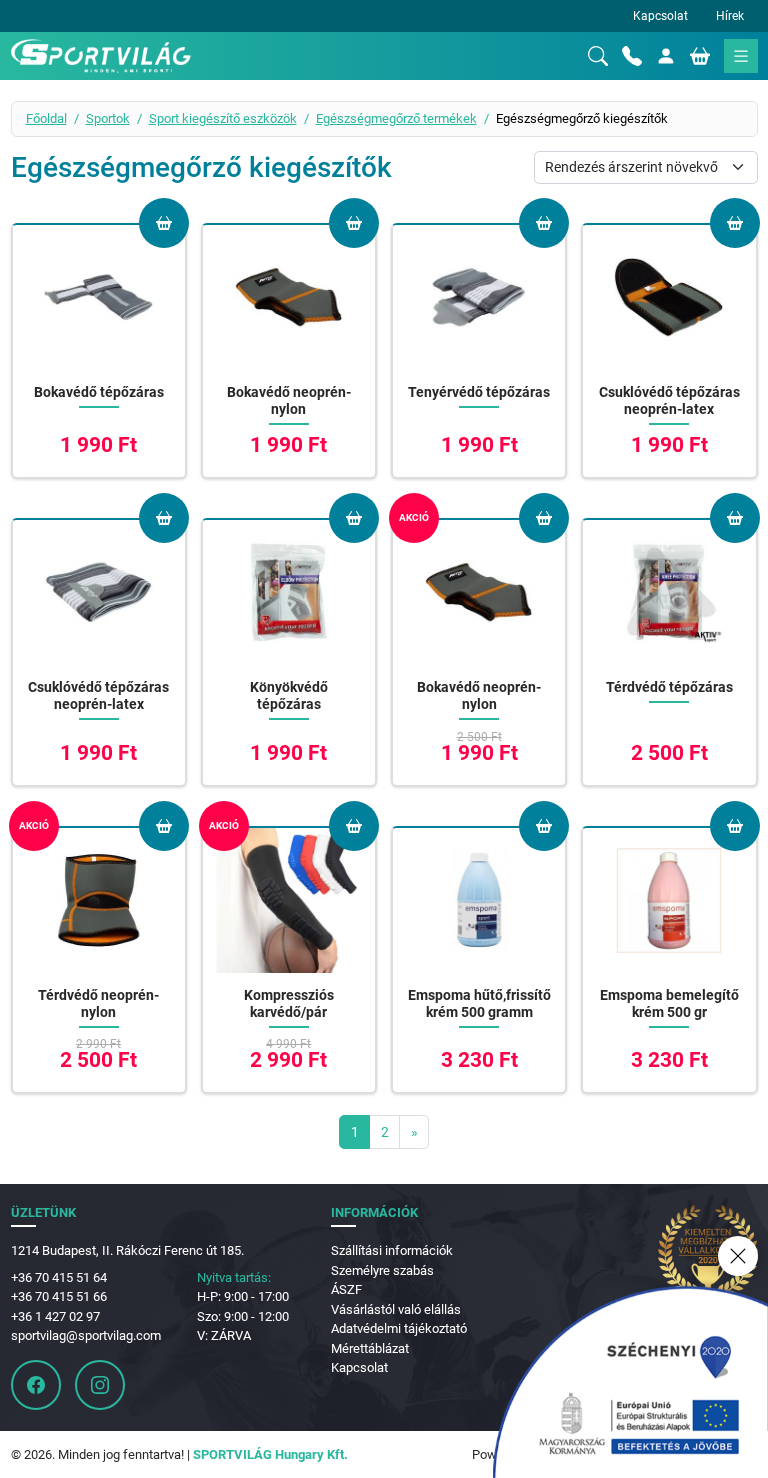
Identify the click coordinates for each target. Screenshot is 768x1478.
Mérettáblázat (370, 1348)
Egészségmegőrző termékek (396, 118)
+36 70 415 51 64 (59, 1277)
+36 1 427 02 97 (55, 1316)
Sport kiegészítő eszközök (223, 118)
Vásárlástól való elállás (396, 1309)
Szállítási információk (392, 1250)
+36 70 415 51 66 (59, 1296)
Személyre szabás (382, 1270)
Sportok (108, 118)
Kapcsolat (660, 16)
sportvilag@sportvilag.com (86, 1335)
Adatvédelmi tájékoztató (399, 1328)
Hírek (730, 16)
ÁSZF (346, 1289)
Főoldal (46, 118)
